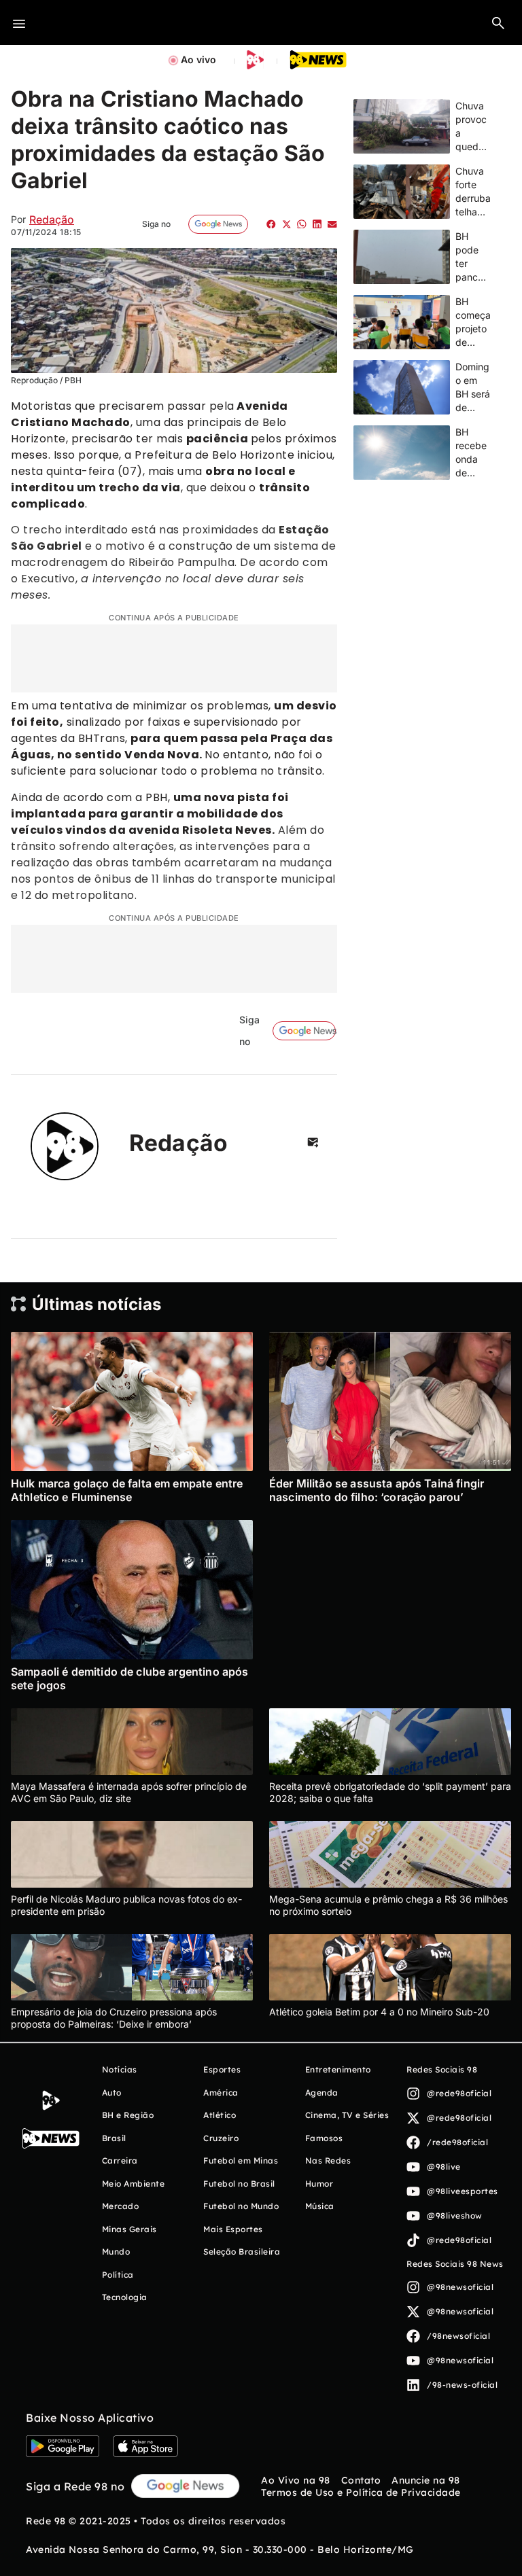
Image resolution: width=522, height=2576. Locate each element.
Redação (52, 219)
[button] (498, 22)
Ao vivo (198, 59)
